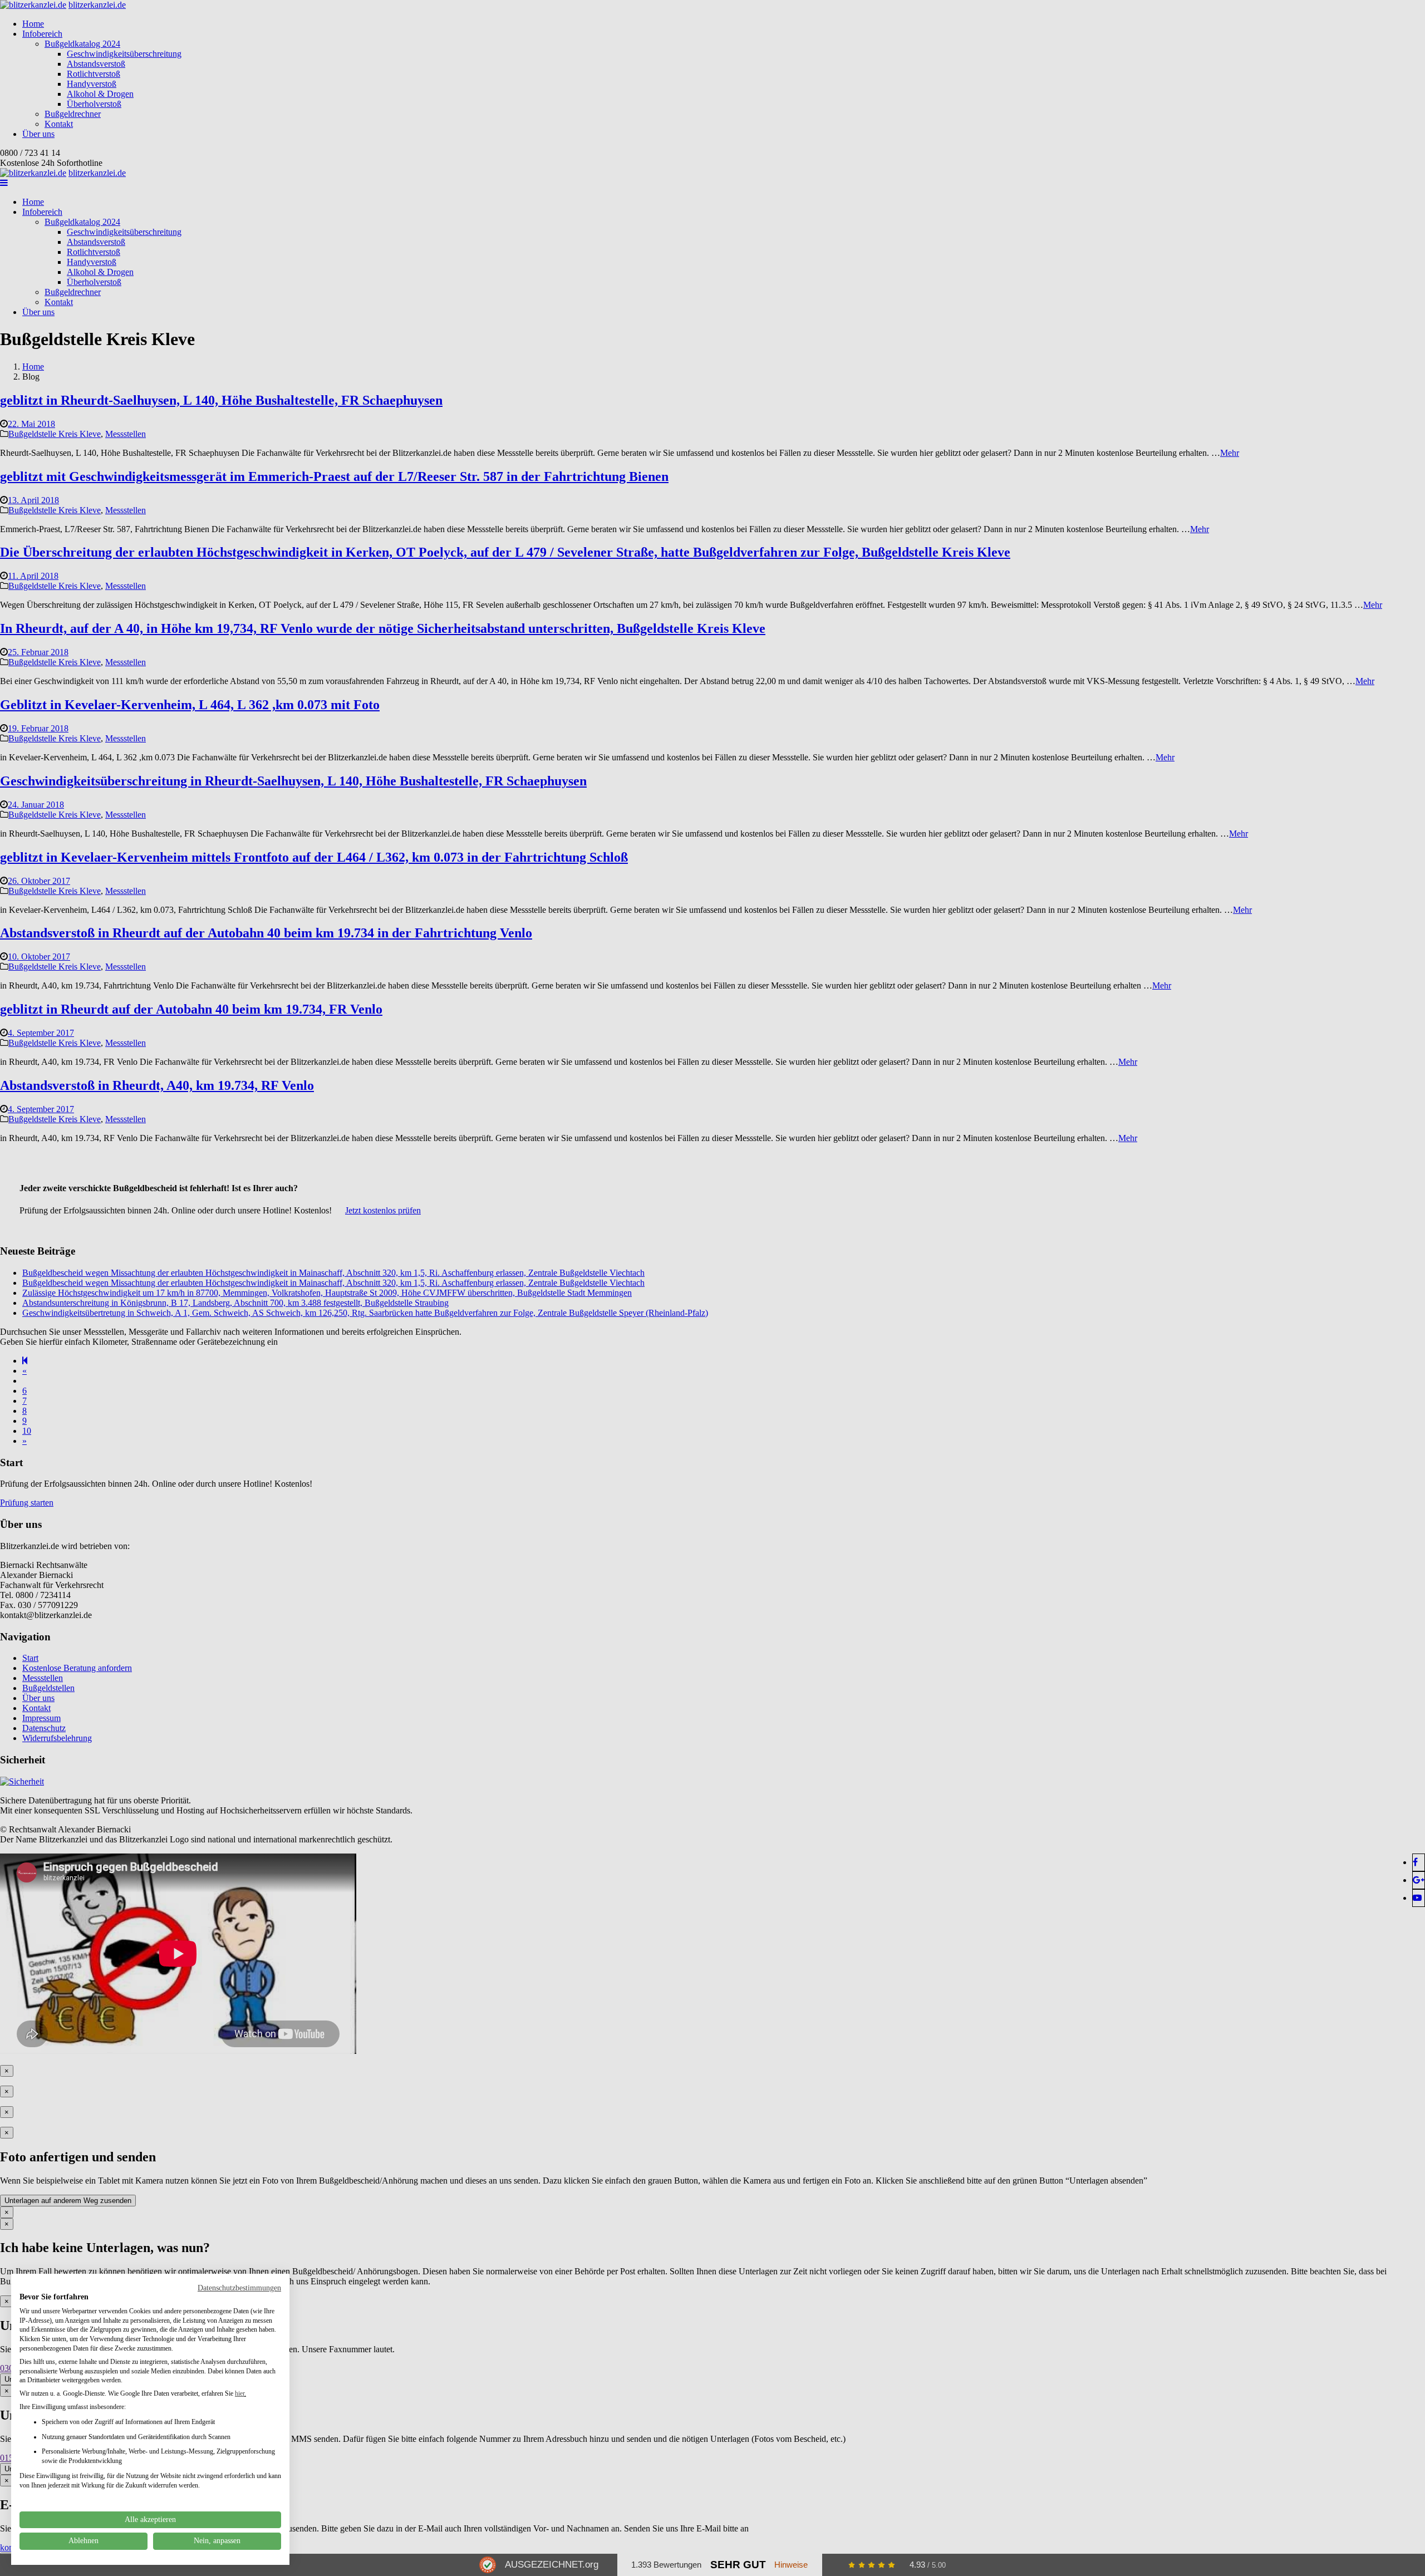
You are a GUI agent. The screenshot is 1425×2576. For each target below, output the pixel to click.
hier (240, 2393)
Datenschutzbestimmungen (239, 2288)
